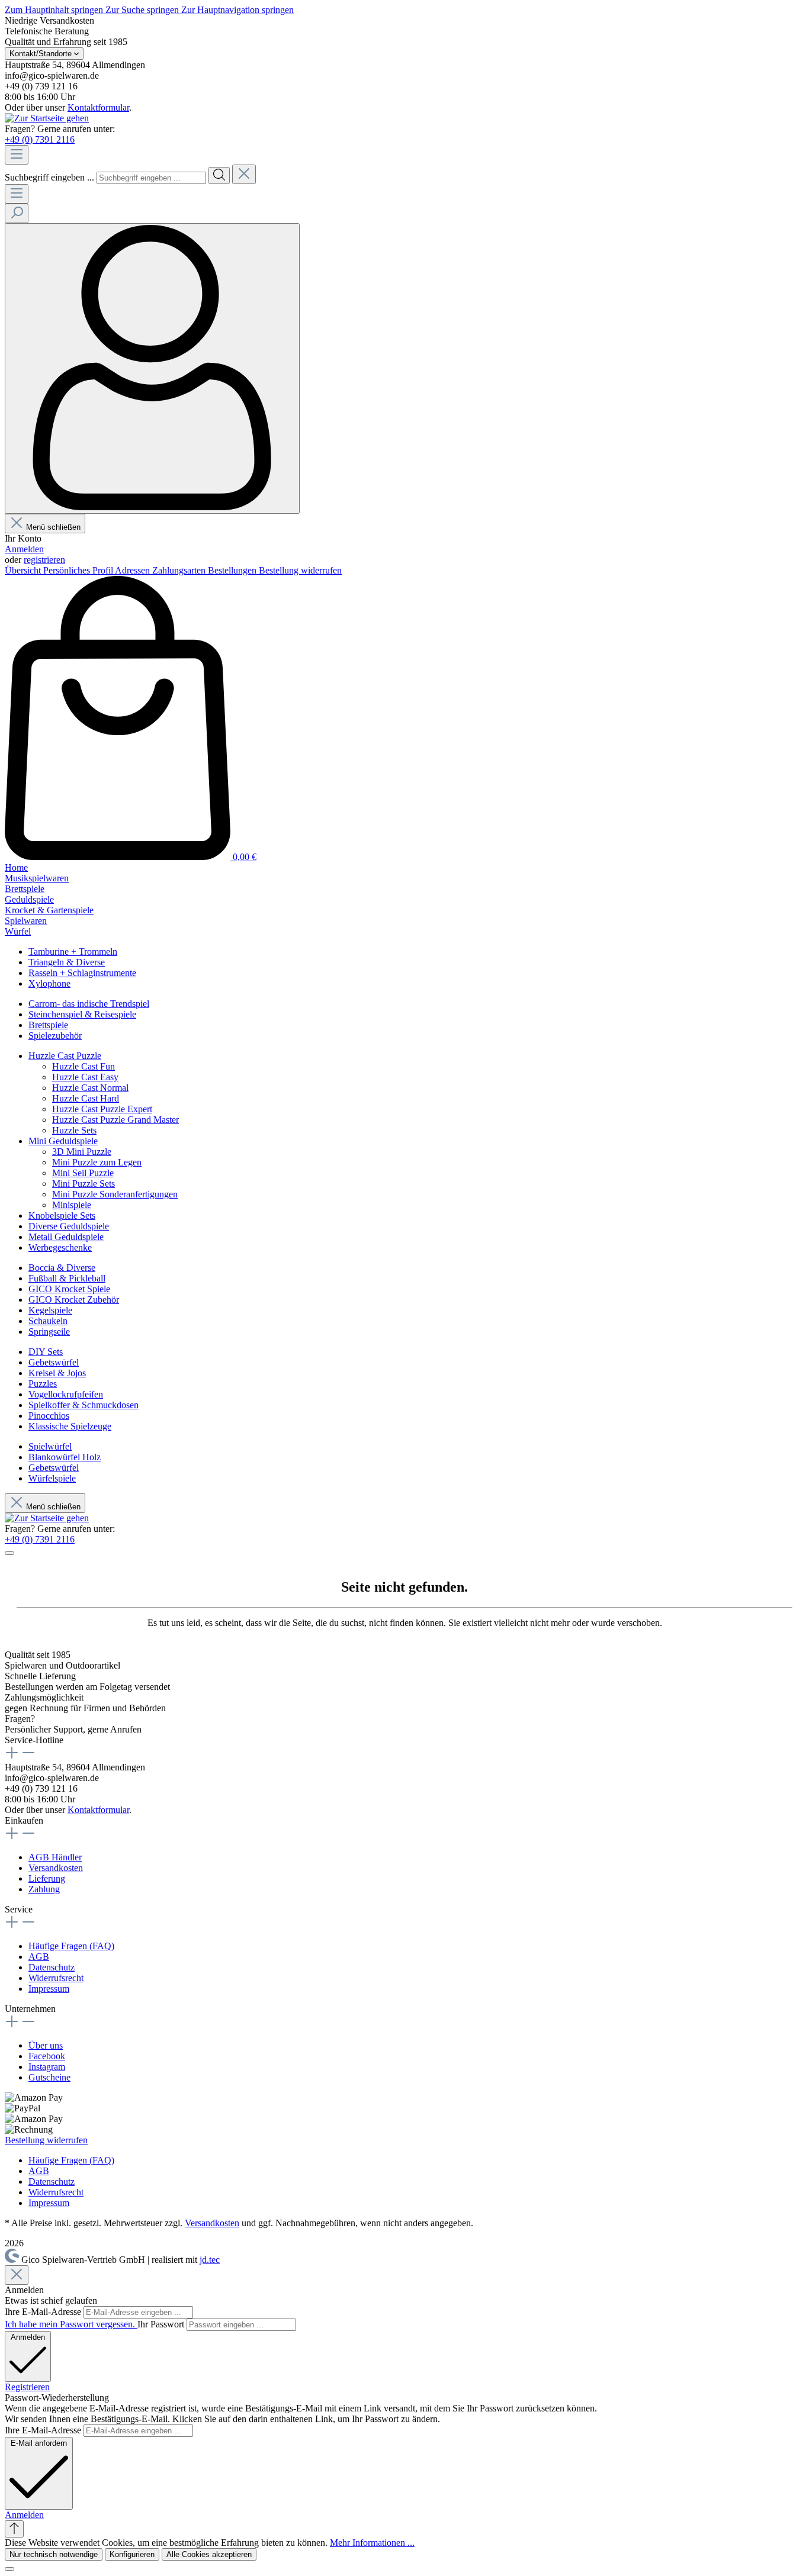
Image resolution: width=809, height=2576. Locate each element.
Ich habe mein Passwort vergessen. (71, 2324)
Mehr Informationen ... (372, 2543)
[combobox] (151, 178)
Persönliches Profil (79, 570)
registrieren (44, 560)
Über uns (46, 2045)
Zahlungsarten (180, 570)
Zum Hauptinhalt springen (55, 10)
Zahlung (44, 1889)
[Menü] (17, 155)
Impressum (49, 1989)
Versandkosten (56, 1868)
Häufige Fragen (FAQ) (71, 1946)
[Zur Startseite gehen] (47, 118)
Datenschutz (52, 1967)
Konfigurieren (132, 2554)
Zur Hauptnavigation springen (237, 10)
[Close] (17, 2275)
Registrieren (27, 2387)
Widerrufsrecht (56, 1978)
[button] (24, 2515)
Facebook (47, 2056)
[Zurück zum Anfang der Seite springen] (14, 2529)
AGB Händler (55, 1857)
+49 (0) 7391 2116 (40, 139)
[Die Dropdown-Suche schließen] (244, 174)
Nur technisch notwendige (54, 2554)
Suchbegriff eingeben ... (49, 177)
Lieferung (47, 1878)
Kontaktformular (98, 107)
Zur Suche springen (143, 10)
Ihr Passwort (162, 2324)
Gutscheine (49, 2077)
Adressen (134, 570)
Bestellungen (233, 570)
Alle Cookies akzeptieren (209, 2554)
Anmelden (24, 549)
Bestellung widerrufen (300, 570)
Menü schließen (53, 527)
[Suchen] (219, 176)
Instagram (47, 2067)
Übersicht (24, 570)
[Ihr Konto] (152, 368)
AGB (39, 1957)
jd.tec (210, 2260)
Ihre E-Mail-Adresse (44, 2312)
